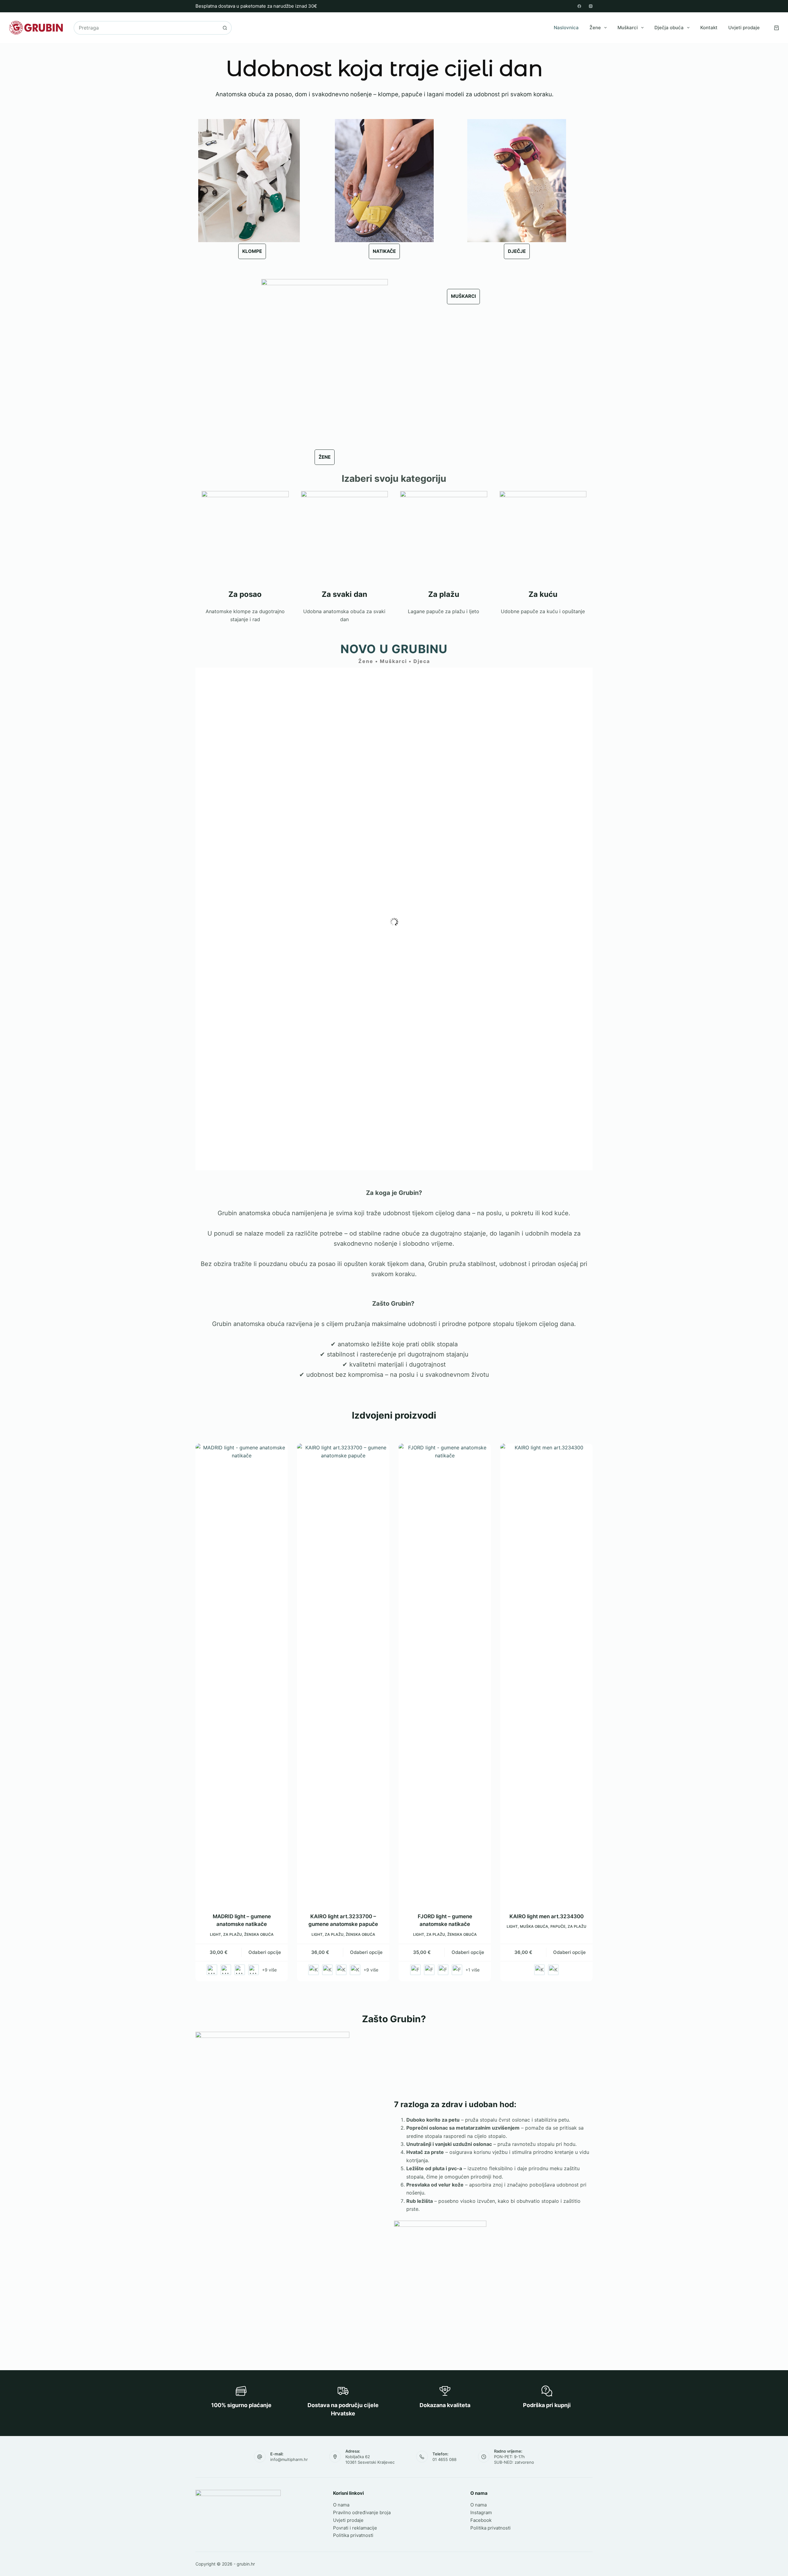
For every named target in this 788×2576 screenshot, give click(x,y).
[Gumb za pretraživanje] (225, 28)
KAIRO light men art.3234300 (547, 1916)
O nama (341, 2505)
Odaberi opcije (265, 1952)
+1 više (472, 1970)
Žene (595, 28)
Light (215, 1934)
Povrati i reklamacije (355, 2528)
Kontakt (709, 28)
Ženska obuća (259, 1934)
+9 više (269, 1970)
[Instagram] (591, 6)
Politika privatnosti (353, 2535)
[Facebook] (579, 6)
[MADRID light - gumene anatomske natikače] (242, 1674)
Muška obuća (534, 1926)
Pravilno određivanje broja (362, 2512)
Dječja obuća (669, 28)
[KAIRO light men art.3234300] (546, 1674)
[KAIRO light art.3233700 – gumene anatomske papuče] (343, 1674)
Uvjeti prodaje (744, 28)
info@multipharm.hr (289, 2459)
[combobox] (146, 28)
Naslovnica (566, 28)
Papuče (558, 1926)
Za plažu (233, 1934)
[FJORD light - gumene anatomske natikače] (445, 1674)
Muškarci (628, 28)
